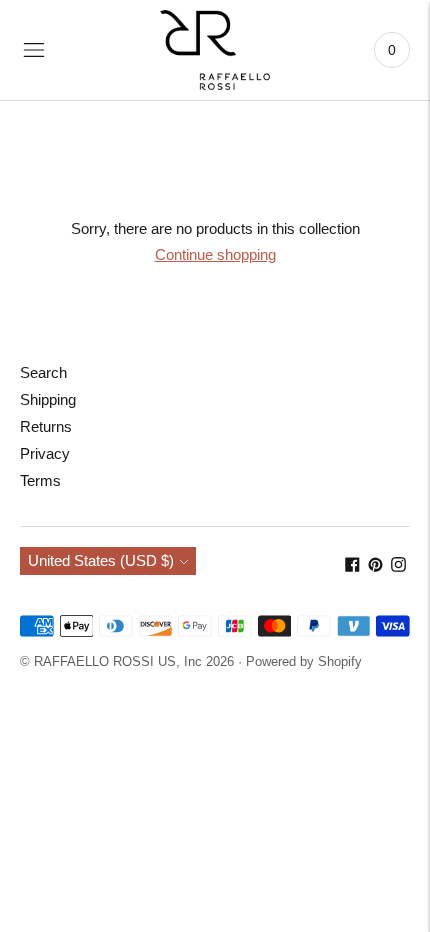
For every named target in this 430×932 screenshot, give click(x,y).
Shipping (48, 399)
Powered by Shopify (304, 661)
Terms (40, 480)
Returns (46, 426)
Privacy (45, 453)
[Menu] (34, 50)
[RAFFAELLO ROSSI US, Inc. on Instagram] (398, 566)
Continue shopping (215, 254)
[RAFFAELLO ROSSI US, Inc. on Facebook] (352, 566)
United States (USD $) (101, 560)
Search (43, 372)
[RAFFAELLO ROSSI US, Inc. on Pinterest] (375, 566)
